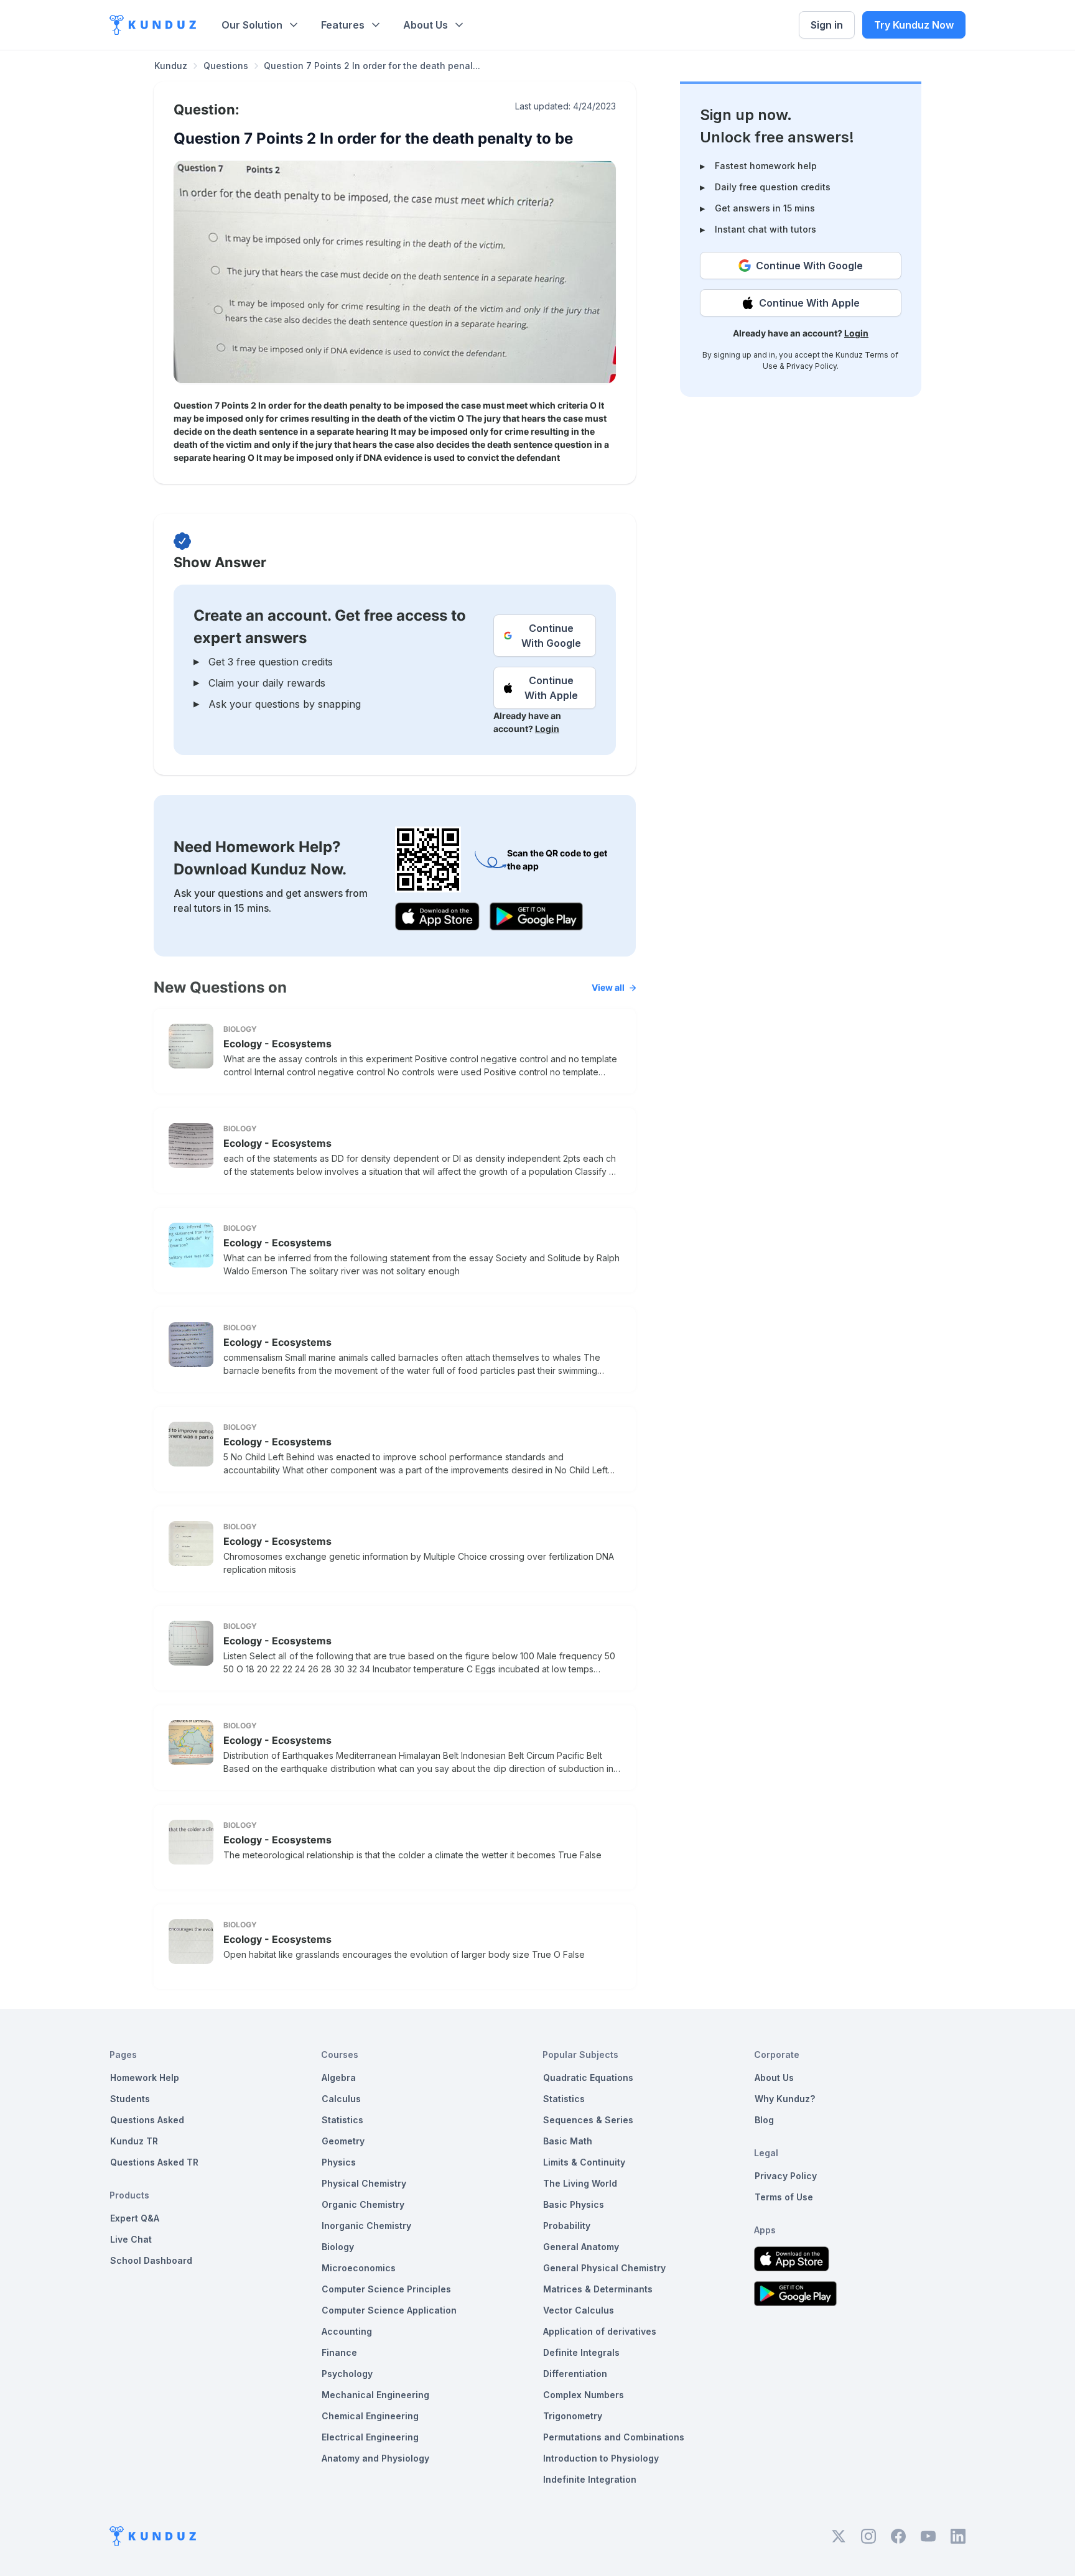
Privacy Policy (812, 366)
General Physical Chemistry (604, 2268)
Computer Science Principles (386, 2289)
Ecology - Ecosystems (277, 1044)
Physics (339, 2162)
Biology (338, 2247)
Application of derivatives (600, 2331)
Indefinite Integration (590, 2479)
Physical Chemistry (364, 2183)
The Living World (580, 2183)
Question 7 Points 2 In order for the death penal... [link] (372, 66)
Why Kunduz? (785, 2099)
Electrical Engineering (370, 2437)
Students (130, 2099)
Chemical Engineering (370, 2416)
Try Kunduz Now (914, 25)
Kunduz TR (134, 2141)
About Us (426, 25)
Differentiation (575, 2374)
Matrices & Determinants (598, 2289)
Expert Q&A (135, 2218)
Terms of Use (784, 2197)
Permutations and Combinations (614, 2437)
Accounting (347, 2331)
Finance (339, 2352)
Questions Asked (147, 2120)
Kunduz (171, 66)
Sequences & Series (588, 2120)
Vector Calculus (579, 2310)
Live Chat (131, 2239)
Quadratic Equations (588, 2078)
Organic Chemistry (363, 2204)
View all (608, 987)
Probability (567, 2226)
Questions (226, 66)
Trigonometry (573, 2416)
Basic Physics (574, 2204)
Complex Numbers (584, 2395)
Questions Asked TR (154, 2162)
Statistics (342, 2120)
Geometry (343, 2141)
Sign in (827, 25)
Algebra (339, 2078)
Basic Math (568, 2141)
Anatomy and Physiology (375, 2458)
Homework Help (145, 2078)
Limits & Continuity (584, 2162)
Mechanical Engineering (375, 2395)
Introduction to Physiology (601, 2458)
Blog (764, 2120)
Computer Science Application (389, 2310)
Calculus (341, 2099)
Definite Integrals (581, 2352)
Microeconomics (359, 2268)
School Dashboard (151, 2260)
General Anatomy (581, 2247)
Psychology (347, 2374)
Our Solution (252, 25)
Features (343, 25)
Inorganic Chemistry (366, 2226)
